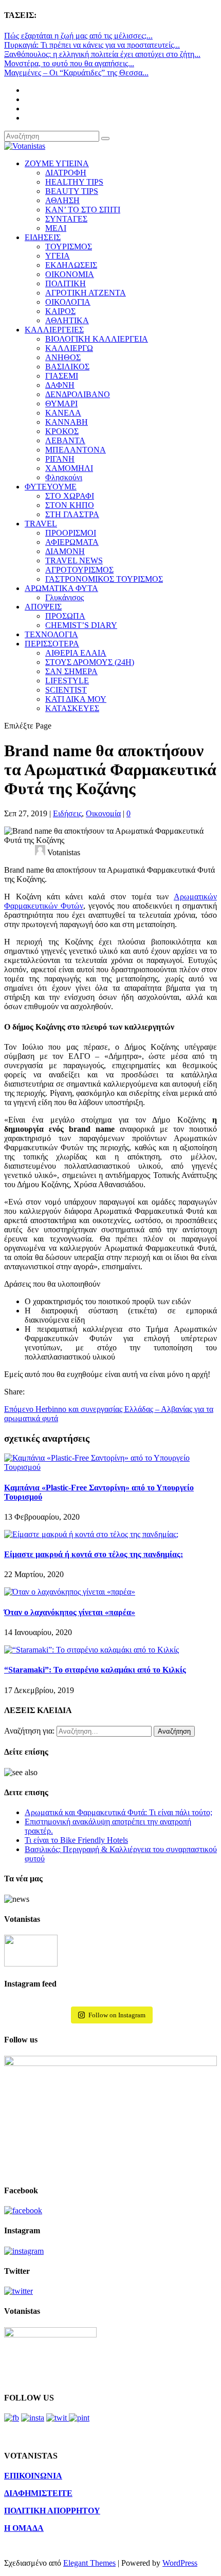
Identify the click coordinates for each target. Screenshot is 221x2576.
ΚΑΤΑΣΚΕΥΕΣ (72, 708)
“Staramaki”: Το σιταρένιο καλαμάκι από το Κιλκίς (95, 1670)
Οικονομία (103, 813)
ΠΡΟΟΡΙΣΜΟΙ (71, 533)
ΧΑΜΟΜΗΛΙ (69, 468)
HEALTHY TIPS (74, 182)
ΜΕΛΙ (56, 228)
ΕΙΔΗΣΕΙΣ (43, 237)
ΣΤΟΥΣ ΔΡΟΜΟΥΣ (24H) (90, 662)
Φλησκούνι (64, 477)
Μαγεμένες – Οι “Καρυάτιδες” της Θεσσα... (76, 73)
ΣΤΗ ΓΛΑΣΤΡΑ (72, 514)
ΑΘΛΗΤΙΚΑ (67, 320)
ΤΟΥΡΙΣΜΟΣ (69, 247)
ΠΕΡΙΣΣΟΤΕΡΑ (52, 644)
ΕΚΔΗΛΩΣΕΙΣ (71, 265)
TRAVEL (41, 524)
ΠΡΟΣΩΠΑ (65, 616)
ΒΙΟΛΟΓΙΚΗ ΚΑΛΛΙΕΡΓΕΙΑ (97, 339)
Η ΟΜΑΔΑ (24, 2528)
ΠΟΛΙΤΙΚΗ (66, 283)
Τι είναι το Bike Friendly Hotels (76, 1840)
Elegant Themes (89, 2563)
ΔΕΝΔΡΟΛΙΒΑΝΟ (78, 394)
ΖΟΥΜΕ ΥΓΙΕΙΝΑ (57, 163)
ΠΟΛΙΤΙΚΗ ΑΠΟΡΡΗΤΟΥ (52, 2511)
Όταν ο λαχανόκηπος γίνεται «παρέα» (70, 1612)
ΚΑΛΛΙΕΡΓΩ (69, 348)
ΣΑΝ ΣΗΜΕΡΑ (71, 671)
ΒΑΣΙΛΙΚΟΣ (67, 367)
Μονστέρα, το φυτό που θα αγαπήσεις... (69, 63)
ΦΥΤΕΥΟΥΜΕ (51, 487)
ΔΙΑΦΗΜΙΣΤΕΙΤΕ (38, 2493)
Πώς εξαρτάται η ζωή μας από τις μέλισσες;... (78, 36)
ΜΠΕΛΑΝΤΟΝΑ (76, 450)
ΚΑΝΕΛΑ (63, 413)
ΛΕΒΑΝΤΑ (65, 440)
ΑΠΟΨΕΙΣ (43, 607)
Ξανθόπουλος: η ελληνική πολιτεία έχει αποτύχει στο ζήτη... (102, 54)
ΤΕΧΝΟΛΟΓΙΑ (51, 634)
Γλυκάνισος (65, 597)
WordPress (180, 2563)
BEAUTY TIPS (72, 191)
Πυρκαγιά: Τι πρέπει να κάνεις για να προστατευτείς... (92, 45)
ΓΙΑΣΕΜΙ (62, 376)
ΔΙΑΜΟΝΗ (65, 551)
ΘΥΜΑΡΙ (61, 404)
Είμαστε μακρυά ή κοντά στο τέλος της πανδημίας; (94, 1554)
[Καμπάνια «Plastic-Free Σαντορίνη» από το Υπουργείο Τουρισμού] (110, 1467)
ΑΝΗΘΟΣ (63, 357)
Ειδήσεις (67, 813)
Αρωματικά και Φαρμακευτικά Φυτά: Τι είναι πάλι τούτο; (118, 1812)
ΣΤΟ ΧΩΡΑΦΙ (70, 496)
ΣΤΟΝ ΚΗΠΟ (70, 505)
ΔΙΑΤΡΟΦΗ (66, 173)
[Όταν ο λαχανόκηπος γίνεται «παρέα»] (70, 1592)
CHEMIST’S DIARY (81, 625)
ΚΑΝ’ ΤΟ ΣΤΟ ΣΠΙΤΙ (83, 210)
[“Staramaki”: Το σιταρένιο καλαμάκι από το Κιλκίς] (91, 1650)
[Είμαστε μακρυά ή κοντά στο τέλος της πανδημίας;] (91, 1534)
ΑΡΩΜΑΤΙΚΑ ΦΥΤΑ (61, 588)
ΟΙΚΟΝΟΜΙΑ (70, 274)
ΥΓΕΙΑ (58, 256)
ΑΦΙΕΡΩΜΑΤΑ (72, 542)
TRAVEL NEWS (74, 561)
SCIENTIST (66, 690)
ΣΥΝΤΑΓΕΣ (66, 219)
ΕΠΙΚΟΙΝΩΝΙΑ (33, 2476)
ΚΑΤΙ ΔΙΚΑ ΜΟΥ (76, 699)
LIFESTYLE (67, 681)
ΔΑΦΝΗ (60, 385)
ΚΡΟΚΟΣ (62, 431)
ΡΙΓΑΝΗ (60, 459)
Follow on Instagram (117, 2015)
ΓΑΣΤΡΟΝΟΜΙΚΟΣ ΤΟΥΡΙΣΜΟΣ (104, 579)
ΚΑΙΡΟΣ (60, 311)
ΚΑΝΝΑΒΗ (67, 422)
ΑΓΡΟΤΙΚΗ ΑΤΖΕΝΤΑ (86, 293)
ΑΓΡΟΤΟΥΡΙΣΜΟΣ (79, 570)
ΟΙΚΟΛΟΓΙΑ (68, 302)
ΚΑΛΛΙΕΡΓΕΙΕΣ (54, 330)
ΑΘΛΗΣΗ (62, 200)
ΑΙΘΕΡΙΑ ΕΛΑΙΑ (76, 653)
